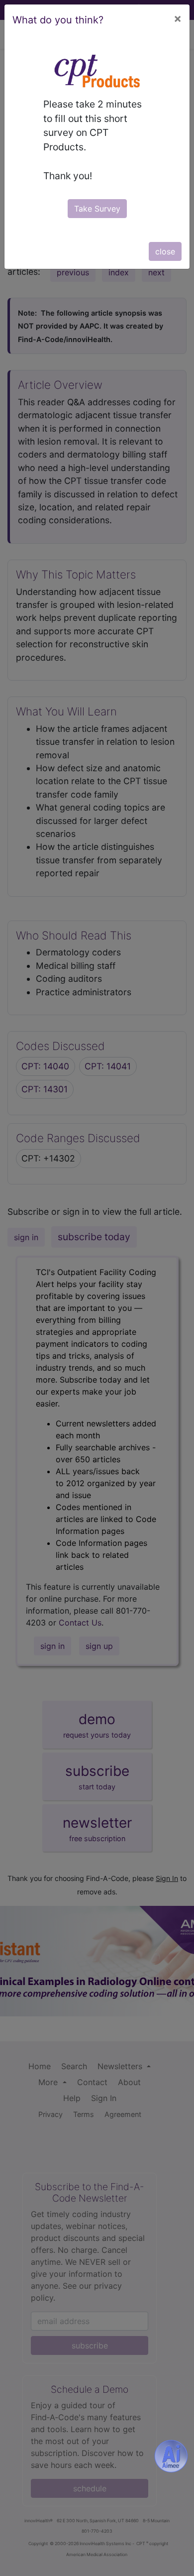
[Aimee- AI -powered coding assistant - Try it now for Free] (171, 2456)
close (165, 251)
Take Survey (97, 209)
